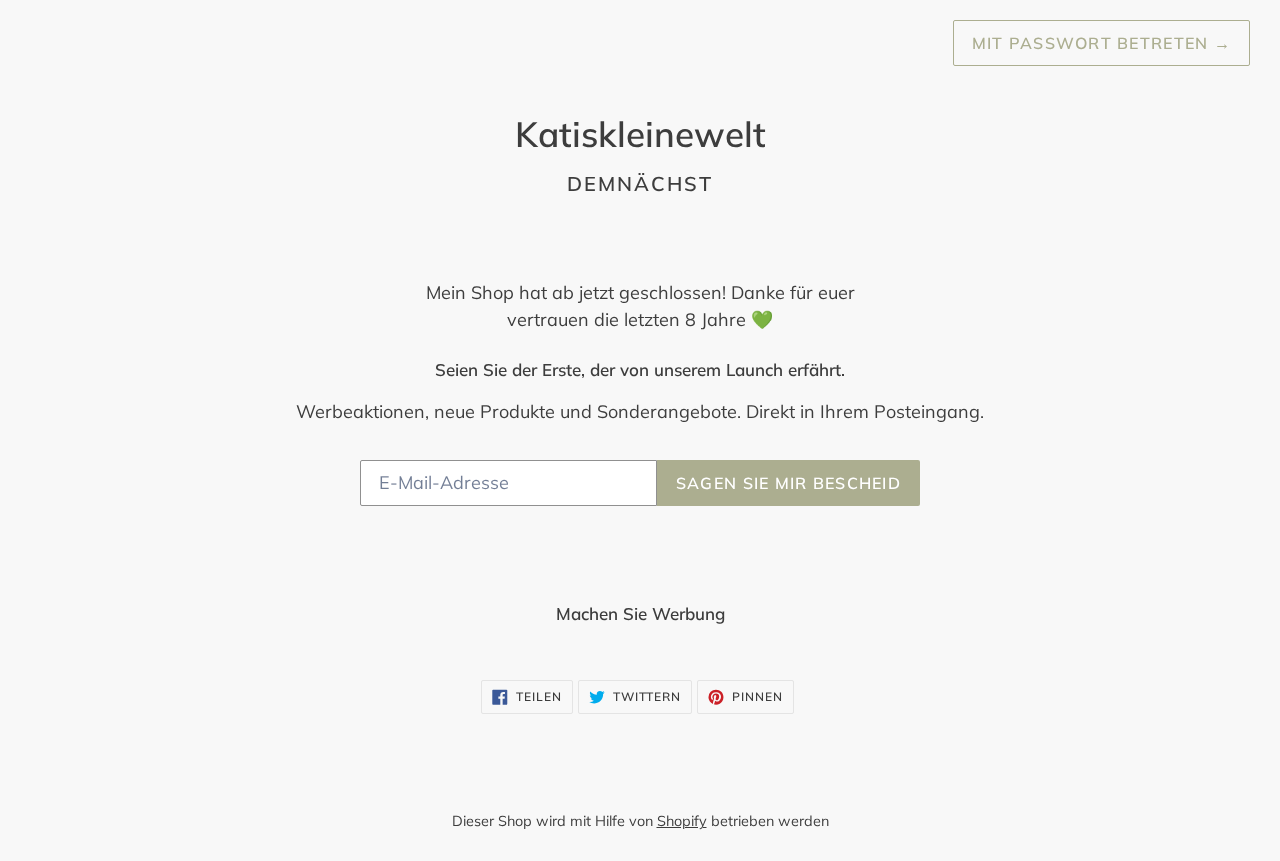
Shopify (682, 821)
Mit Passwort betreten (1101, 43)
